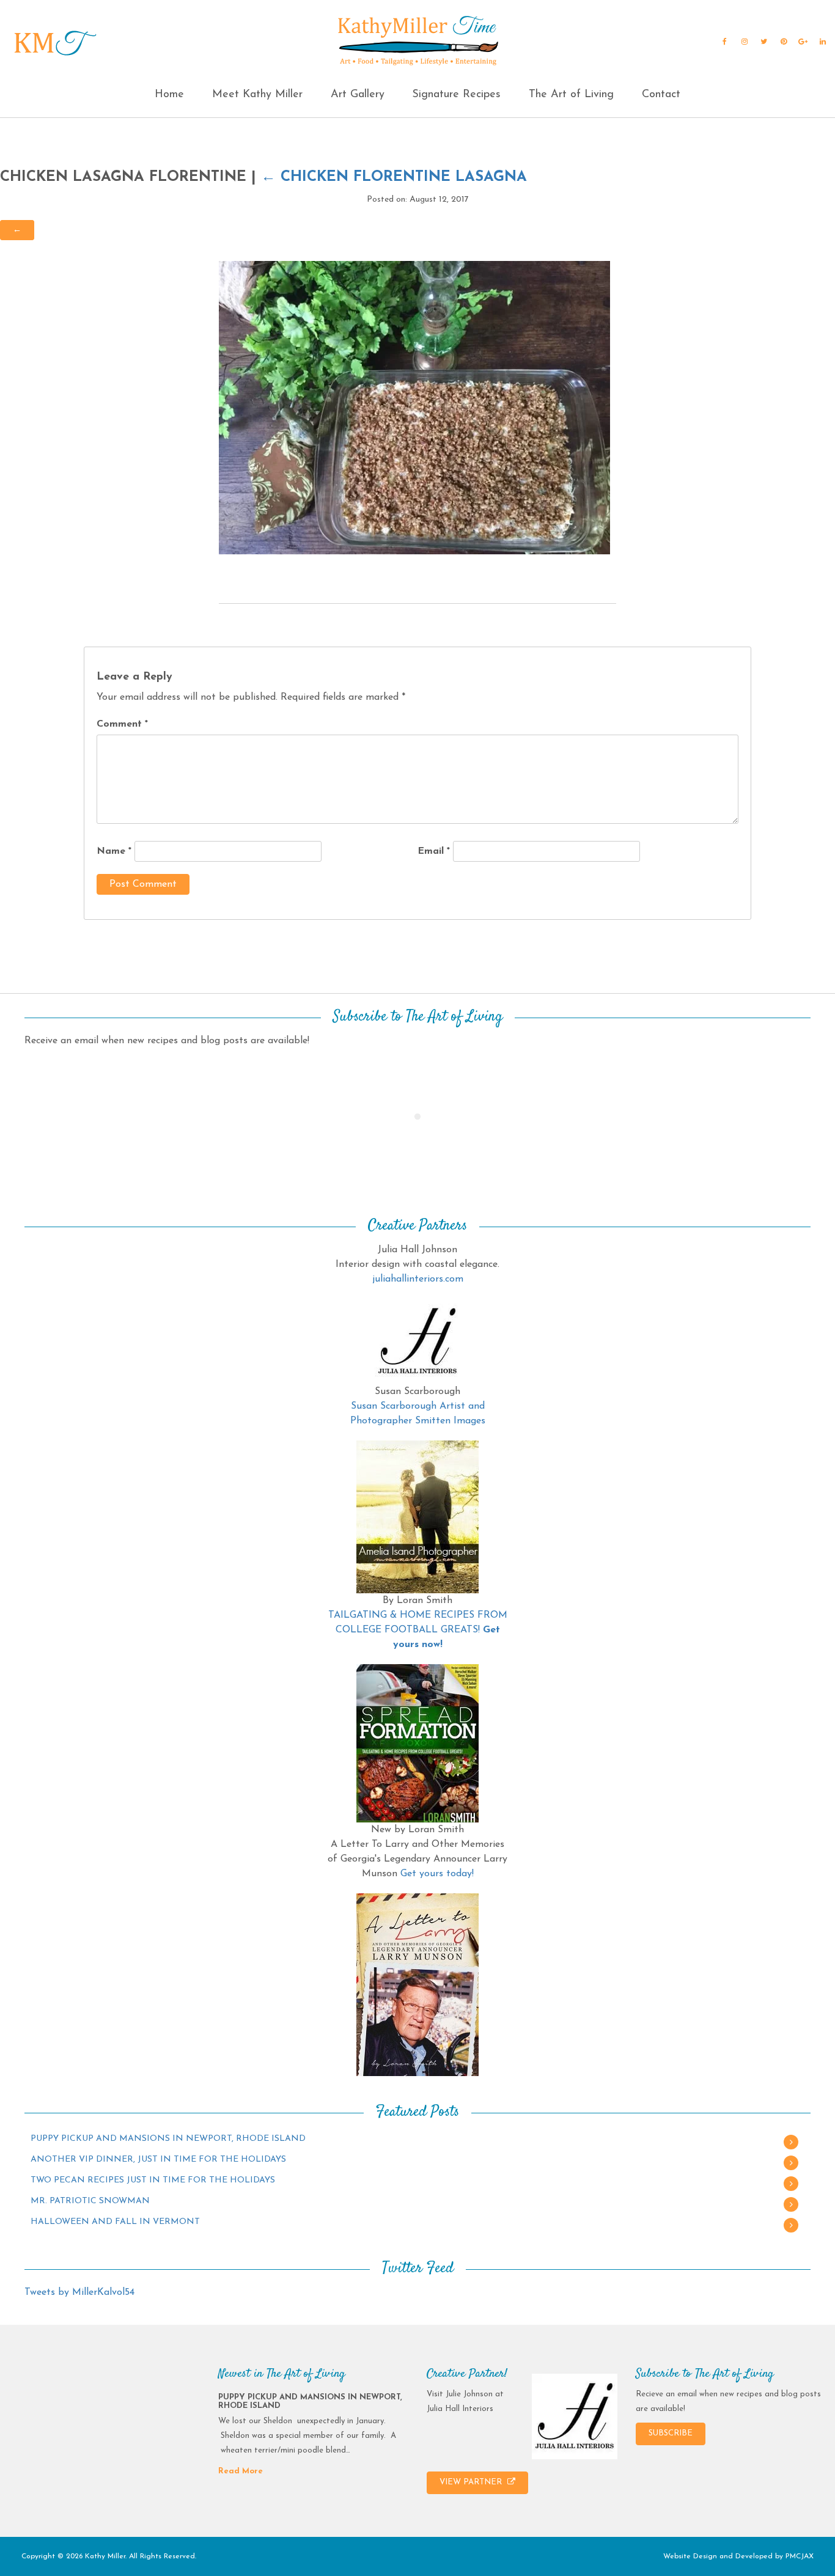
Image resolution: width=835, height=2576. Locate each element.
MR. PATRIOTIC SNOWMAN (90, 2201)
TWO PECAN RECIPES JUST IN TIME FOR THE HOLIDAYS (153, 2180)
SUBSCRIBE (671, 2433)
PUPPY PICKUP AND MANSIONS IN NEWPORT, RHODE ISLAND (168, 2139)
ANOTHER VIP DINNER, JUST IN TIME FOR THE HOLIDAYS (158, 2160)
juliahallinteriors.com (418, 1279)
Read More (241, 2471)
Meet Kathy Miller (257, 95)
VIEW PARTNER (472, 2482)
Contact (661, 95)
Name (114, 851)
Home (169, 95)
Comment (122, 724)
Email (434, 851)
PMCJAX (800, 2556)
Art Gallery (358, 95)
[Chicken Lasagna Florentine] (414, 407)
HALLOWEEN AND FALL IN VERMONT (115, 2222)
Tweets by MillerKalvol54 (79, 2292)
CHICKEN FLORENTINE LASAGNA (394, 177)
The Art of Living (571, 95)
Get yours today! (437, 1874)
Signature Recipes (456, 95)
